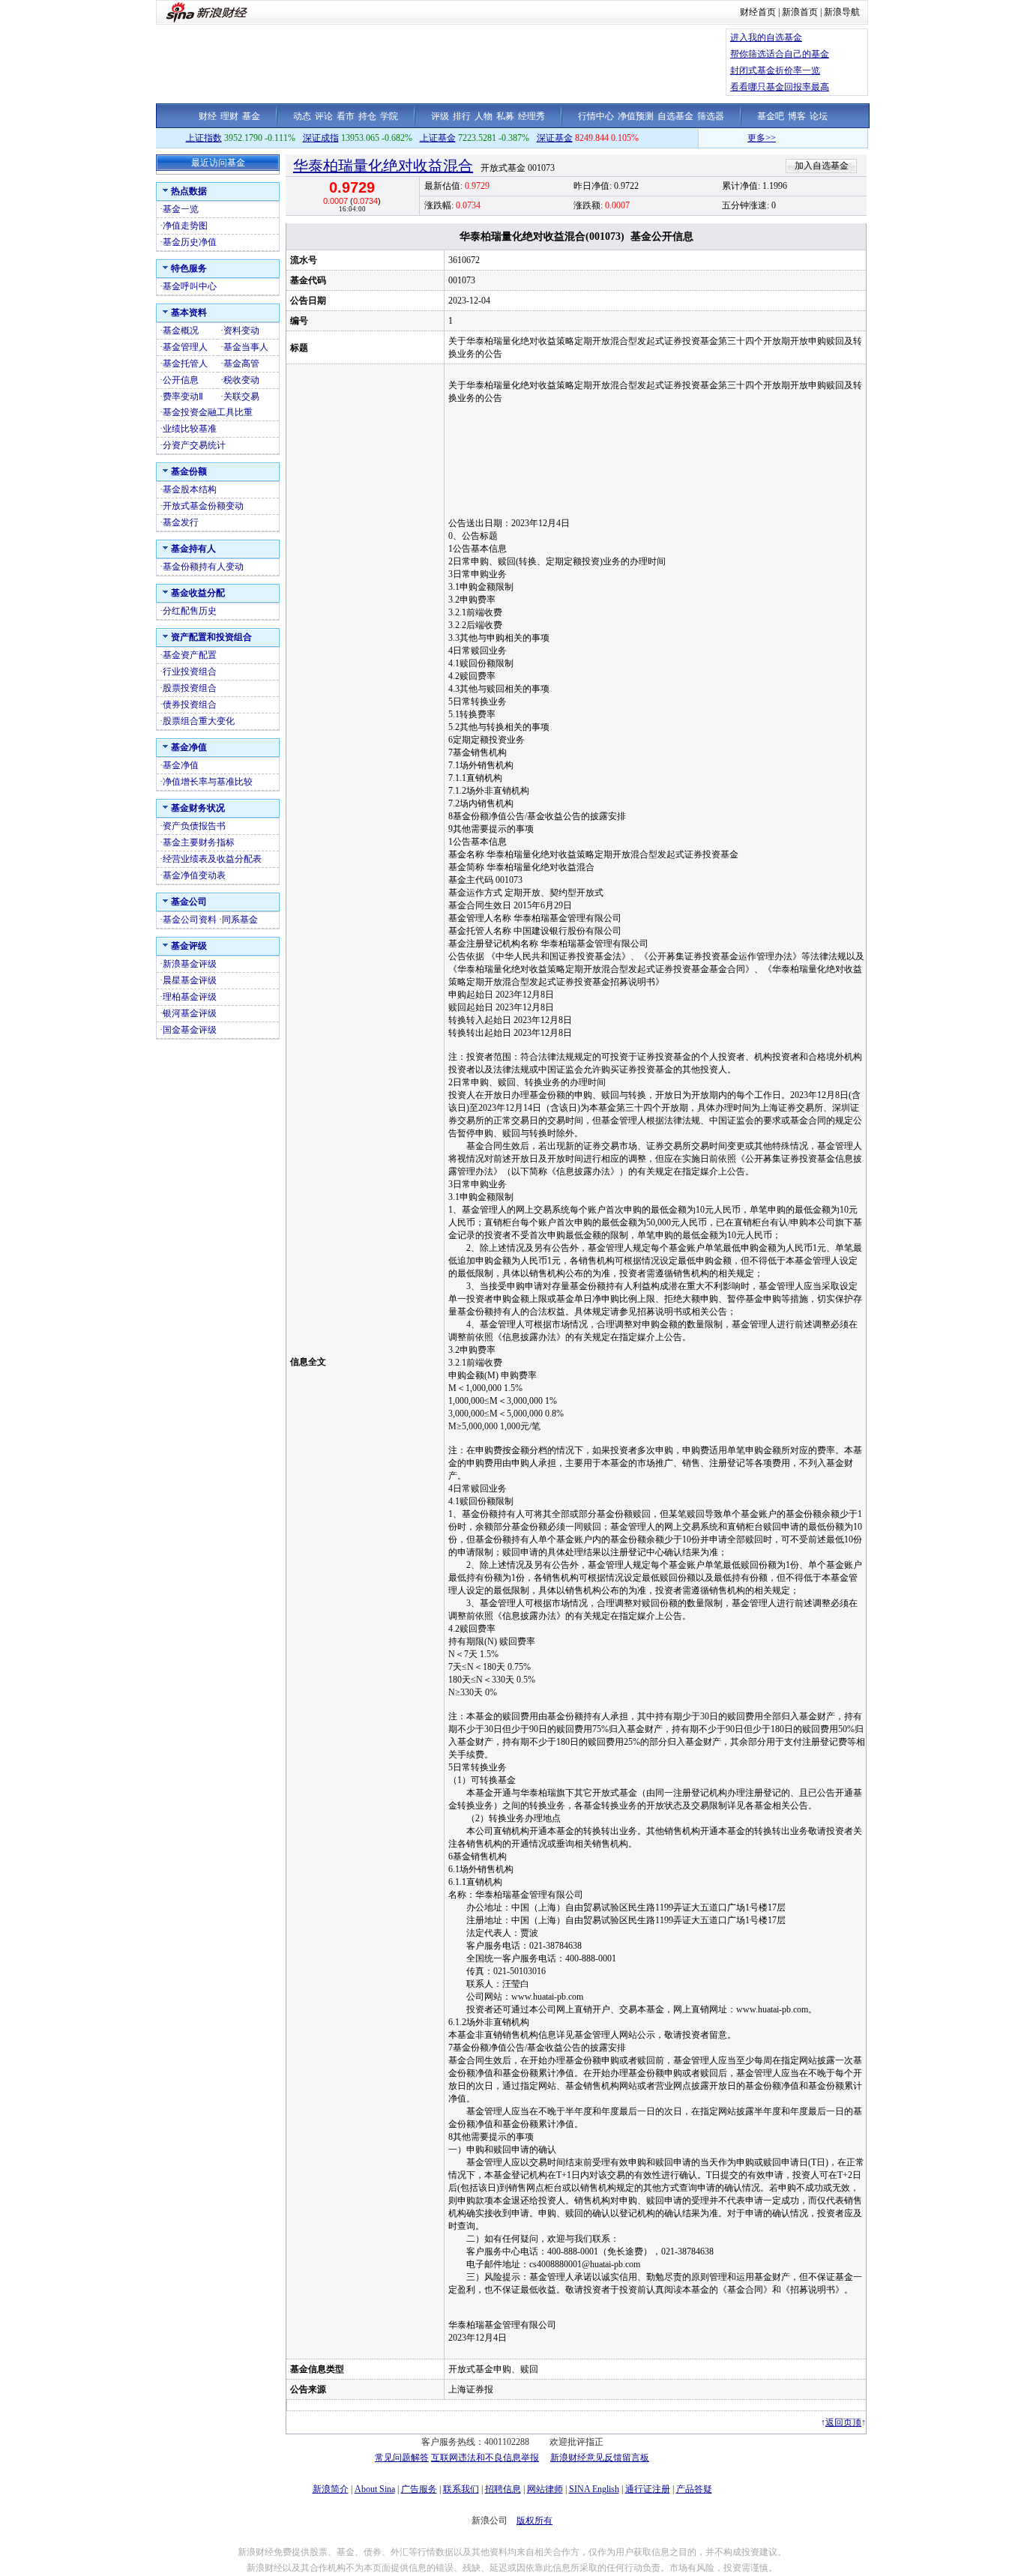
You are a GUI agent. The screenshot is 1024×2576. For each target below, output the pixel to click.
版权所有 (534, 2521)
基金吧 (771, 116)
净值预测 (636, 116)
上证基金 (438, 138)
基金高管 (241, 364)
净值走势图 (185, 226)
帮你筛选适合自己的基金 (780, 54)
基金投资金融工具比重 (208, 412)
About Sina (375, 2489)
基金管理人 (185, 347)
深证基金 (555, 138)
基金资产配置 (190, 655)
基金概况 (181, 331)
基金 (251, 116)
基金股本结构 (190, 489)
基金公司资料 (190, 920)
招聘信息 (503, 2489)
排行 (462, 116)
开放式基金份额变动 (203, 506)
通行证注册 (648, 2489)
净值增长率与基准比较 (208, 782)
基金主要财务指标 (199, 842)
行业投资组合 (190, 672)
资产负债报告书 (194, 826)
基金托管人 (185, 364)
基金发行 (181, 522)
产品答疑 (694, 2489)
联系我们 (461, 2489)
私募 (505, 116)
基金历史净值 (190, 242)
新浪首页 (800, 12)
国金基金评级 (190, 1030)
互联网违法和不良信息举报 (485, 2458)
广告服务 (419, 2489)
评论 (324, 116)
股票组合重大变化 (199, 721)
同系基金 (240, 920)
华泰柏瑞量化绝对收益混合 (383, 166)
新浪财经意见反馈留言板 (600, 2458)
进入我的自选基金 (766, 37)
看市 (346, 116)
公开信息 (181, 380)
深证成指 (321, 138)
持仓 (367, 116)
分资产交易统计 (194, 445)
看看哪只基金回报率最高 (780, 87)
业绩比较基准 (190, 429)
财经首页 (758, 12)
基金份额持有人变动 (203, 567)
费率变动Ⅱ (183, 396)
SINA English (594, 2489)
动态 (302, 116)
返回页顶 (843, 2422)
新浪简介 (331, 2489)
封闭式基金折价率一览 (775, 70)
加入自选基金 (822, 166)
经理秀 (531, 116)
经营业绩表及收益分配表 (212, 859)
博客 (797, 116)
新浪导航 (842, 12)
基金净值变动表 (194, 875)
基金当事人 (246, 347)
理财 (229, 116)
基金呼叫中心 (190, 286)
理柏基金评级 (190, 997)
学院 (389, 116)
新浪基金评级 (190, 964)
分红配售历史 (190, 611)
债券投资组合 (190, 705)
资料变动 (241, 331)
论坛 (819, 116)
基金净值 (181, 765)
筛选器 (711, 116)
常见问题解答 (402, 2458)
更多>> (724, 138)
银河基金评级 (190, 1013)
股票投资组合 (190, 688)
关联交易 (241, 396)
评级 (440, 116)
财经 (208, 116)
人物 (484, 116)
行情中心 (596, 116)
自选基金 (675, 116)
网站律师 (545, 2489)
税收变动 (241, 380)
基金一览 (181, 209)
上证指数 (204, 138)
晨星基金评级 (190, 980)
